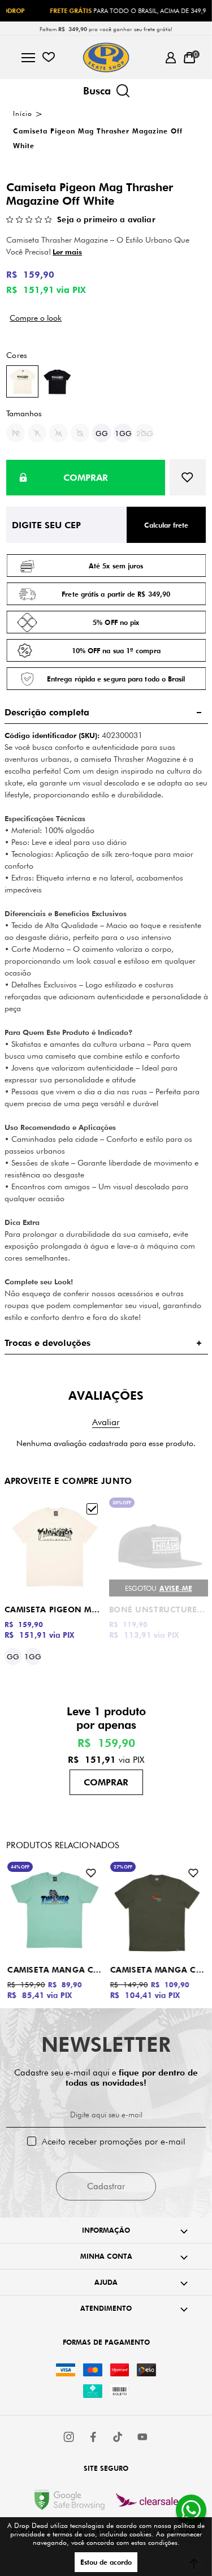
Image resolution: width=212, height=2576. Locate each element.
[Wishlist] (48, 57)
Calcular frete (166, 525)
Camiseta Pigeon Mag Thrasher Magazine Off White (54, 1610)
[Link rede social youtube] (142, 2437)
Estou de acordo (106, 2562)
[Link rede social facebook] (94, 2437)
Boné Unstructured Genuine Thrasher (159, 1610)
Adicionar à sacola (106, 1782)
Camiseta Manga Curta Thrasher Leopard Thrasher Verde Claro (55, 1970)
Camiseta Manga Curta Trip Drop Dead (158, 1970)
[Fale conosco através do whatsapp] (191, 2510)
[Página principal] (106, 57)
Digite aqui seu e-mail (106, 2115)
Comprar (86, 478)
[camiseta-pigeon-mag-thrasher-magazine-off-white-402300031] (22, 381)
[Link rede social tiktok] (118, 2437)
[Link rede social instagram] (70, 2437)
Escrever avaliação (106, 1422)
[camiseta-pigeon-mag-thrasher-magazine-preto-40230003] (57, 381)
